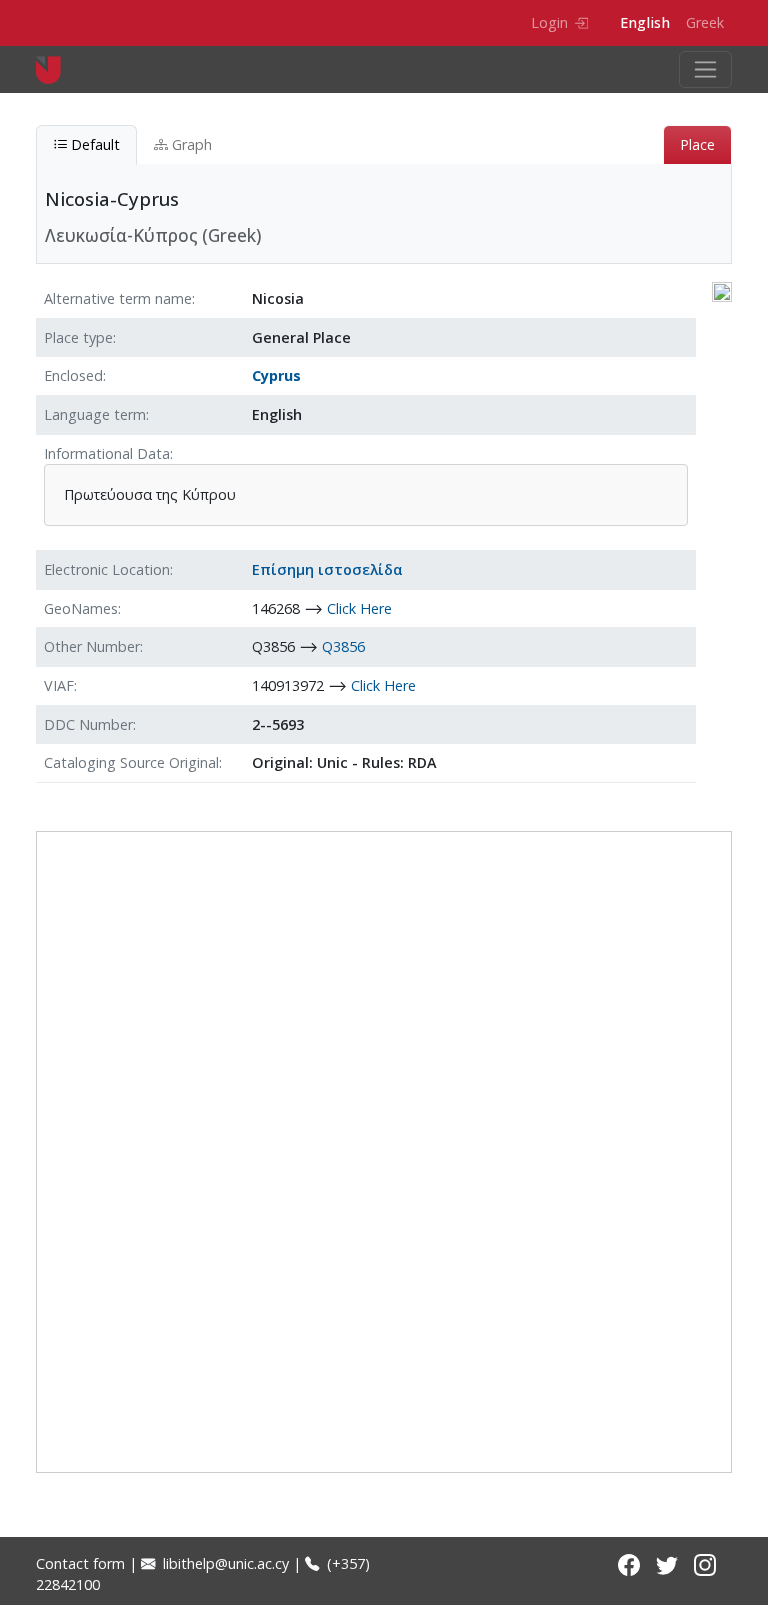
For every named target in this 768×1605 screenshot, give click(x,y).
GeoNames (81, 608)
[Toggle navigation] (705, 69)
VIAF (59, 685)
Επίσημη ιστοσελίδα (327, 569)
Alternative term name (118, 298)
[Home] (56, 69)
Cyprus (276, 375)
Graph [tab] (190, 144)
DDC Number (88, 724)
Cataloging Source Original (131, 762)
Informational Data (107, 453)
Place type (78, 337)
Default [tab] (93, 144)
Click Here (359, 608)
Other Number (92, 646)
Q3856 (343, 646)
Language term (95, 414)
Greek (705, 22)
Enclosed (73, 375)
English (645, 22)
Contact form (80, 1563)
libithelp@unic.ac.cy (224, 1563)
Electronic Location (107, 569)
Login (549, 22)
